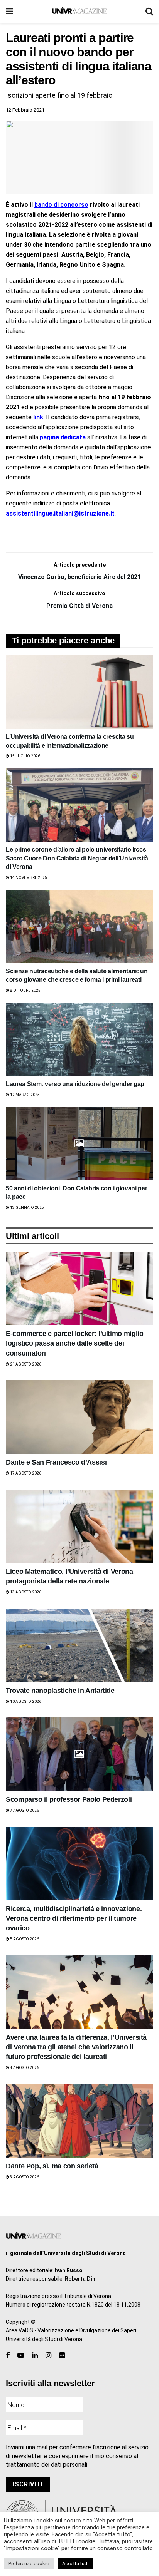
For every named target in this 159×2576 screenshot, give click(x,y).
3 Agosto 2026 (24, 2177)
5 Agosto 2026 (24, 1939)
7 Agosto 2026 (24, 1810)
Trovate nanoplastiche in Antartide (60, 1691)
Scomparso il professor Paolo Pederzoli (69, 1799)
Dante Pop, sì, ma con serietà (52, 2166)
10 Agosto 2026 (25, 1701)
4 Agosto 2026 (24, 2068)
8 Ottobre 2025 (25, 990)
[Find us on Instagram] (48, 2356)
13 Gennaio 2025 (27, 1208)
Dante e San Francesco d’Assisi (56, 1462)
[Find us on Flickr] (62, 2356)
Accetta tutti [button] (75, 2563)
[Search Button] (149, 12)
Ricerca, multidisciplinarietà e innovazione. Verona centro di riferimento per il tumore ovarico (74, 1918)
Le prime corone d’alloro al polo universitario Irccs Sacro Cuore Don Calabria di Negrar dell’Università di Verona (77, 858)
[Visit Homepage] (79, 12)
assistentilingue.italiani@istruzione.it (60, 513)
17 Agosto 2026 (25, 1473)
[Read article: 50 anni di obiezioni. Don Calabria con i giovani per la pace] (79, 1144)
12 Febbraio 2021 (25, 110)
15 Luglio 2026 (25, 756)
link (38, 417)
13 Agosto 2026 (25, 1592)
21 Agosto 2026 (25, 1364)
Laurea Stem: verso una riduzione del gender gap (75, 1084)
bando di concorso (61, 205)
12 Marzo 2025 (25, 1095)
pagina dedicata (63, 437)
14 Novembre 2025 (28, 878)
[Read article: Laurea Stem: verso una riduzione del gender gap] (79, 1039)
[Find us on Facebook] (8, 2356)
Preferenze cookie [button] (29, 2563)
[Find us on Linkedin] (35, 2356)
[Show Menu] (9, 12)
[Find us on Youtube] (21, 2356)
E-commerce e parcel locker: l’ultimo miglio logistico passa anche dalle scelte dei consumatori (75, 1343)
